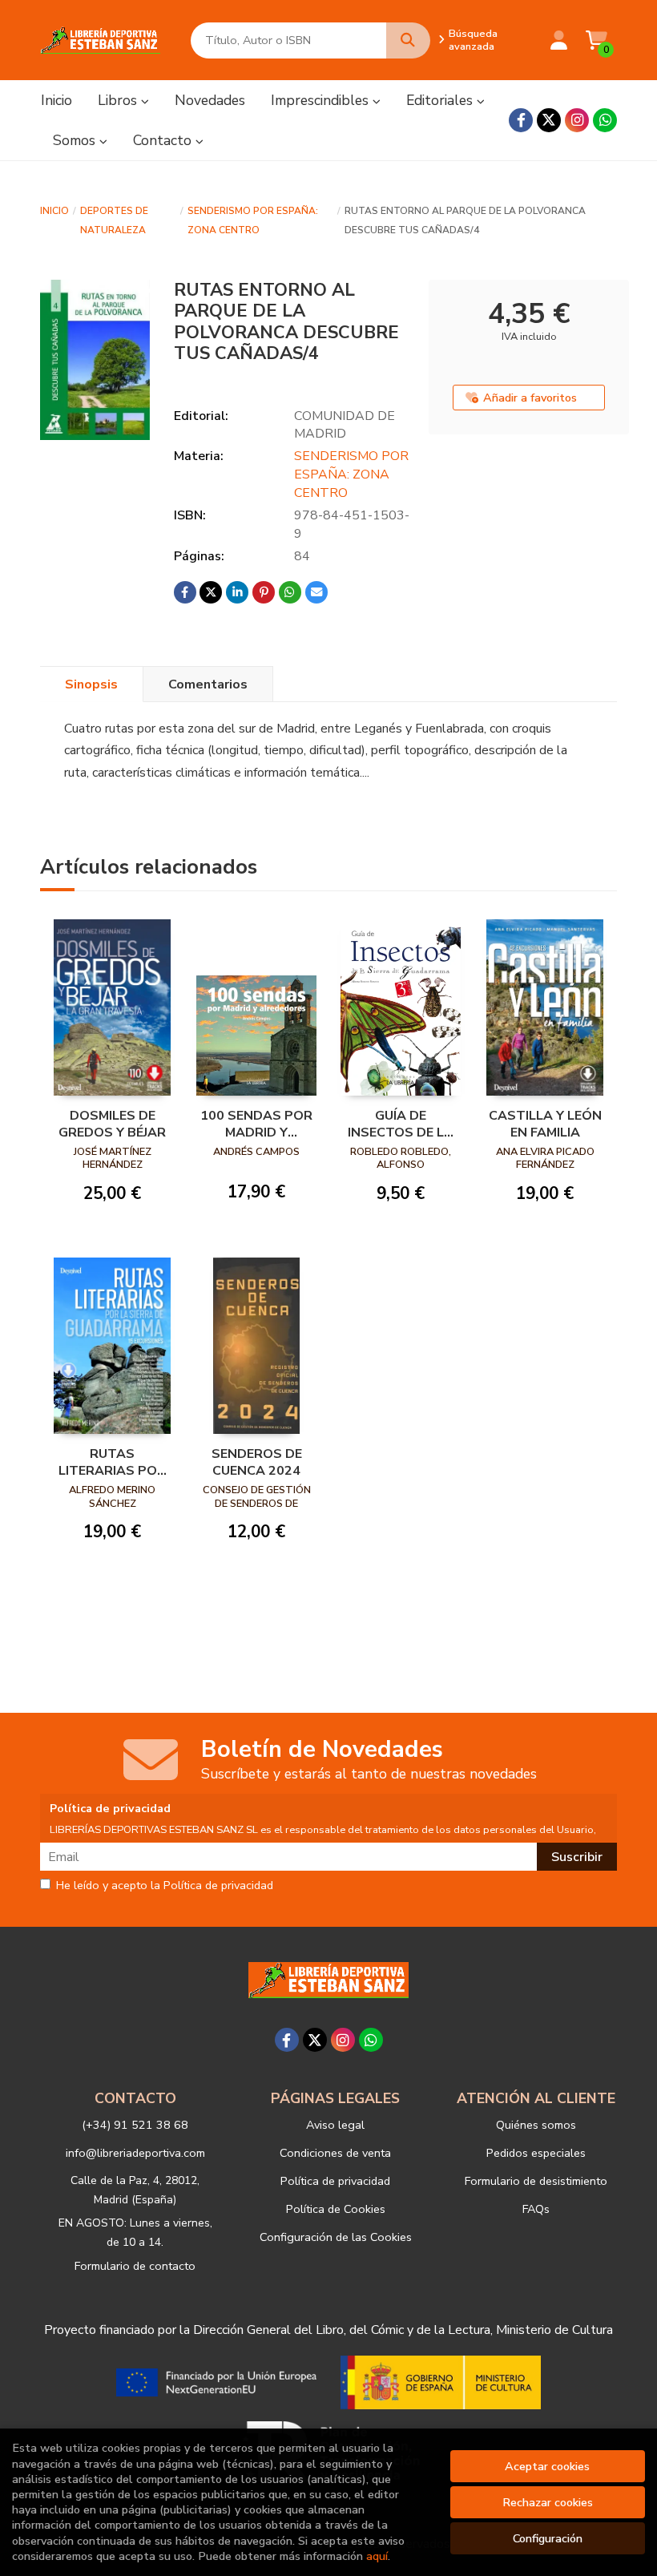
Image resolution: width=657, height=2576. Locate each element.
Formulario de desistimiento (536, 2181)
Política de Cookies (336, 2209)
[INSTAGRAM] (577, 120)
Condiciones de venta (335, 2153)
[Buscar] (408, 40)
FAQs (536, 2209)
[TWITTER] (549, 120)
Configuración (548, 2538)
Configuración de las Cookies (336, 2237)
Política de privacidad (335, 2181)
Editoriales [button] (441, 100)
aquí (377, 2556)
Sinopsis (91, 684)
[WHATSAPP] (605, 120)
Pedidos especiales (536, 2153)
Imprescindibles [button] (322, 100)
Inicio (54, 211)
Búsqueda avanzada (473, 40)
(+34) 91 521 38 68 (135, 2125)
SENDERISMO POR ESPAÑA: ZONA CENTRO (253, 220)
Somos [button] (76, 140)
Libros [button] (119, 100)
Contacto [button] (164, 140)
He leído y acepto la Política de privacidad (165, 1886)
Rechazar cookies (548, 2502)
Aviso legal (335, 2125)
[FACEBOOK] (521, 120)
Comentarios (208, 684)
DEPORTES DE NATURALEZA (114, 220)
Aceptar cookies (547, 2466)
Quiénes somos (536, 2125)
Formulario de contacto (135, 2266)
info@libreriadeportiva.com (135, 2153)
